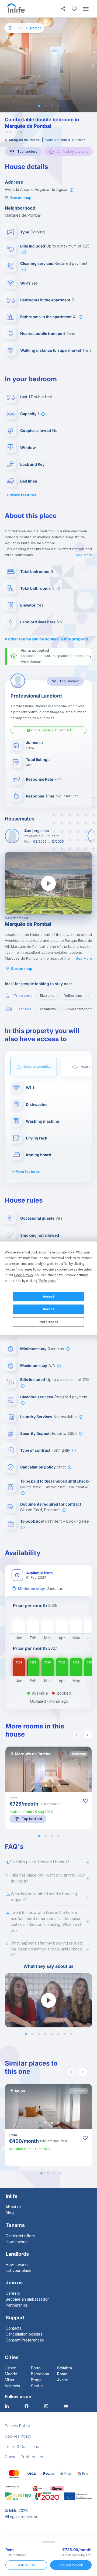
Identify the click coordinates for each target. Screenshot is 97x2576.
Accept (48, 1297)
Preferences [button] (48, 1281)
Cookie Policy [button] (24, 1275)
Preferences (48, 1322)
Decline (48, 1309)
